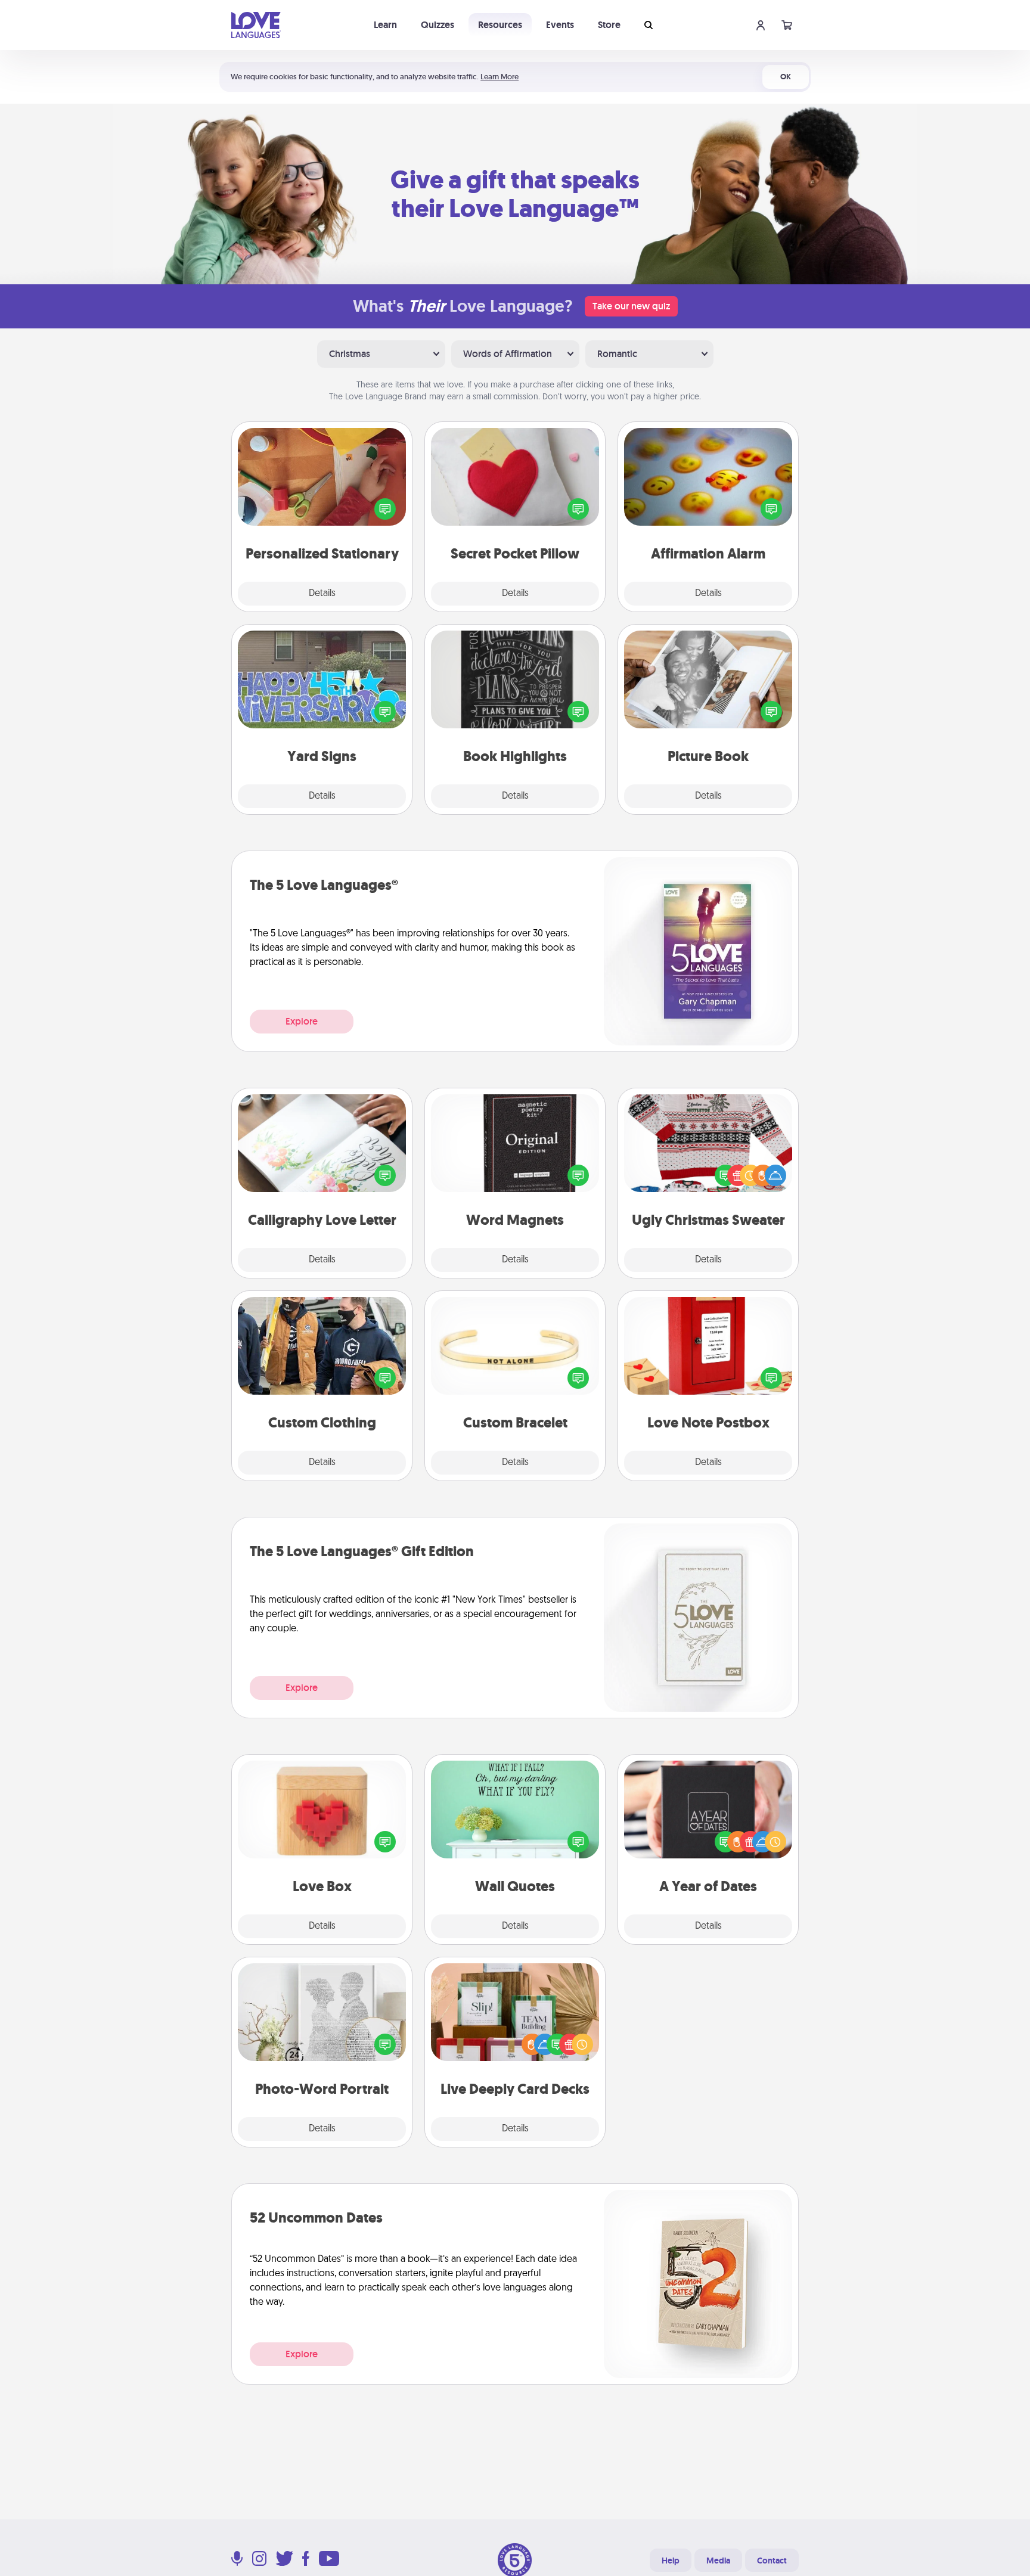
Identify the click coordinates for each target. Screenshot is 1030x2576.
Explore (302, 1021)
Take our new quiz (631, 306)
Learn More (500, 77)
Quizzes (438, 25)
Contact (772, 2561)
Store (609, 25)
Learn (385, 25)
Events (560, 25)
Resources (500, 25)
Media (718, 2561)
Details (322, 594)
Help (671, 2561)
